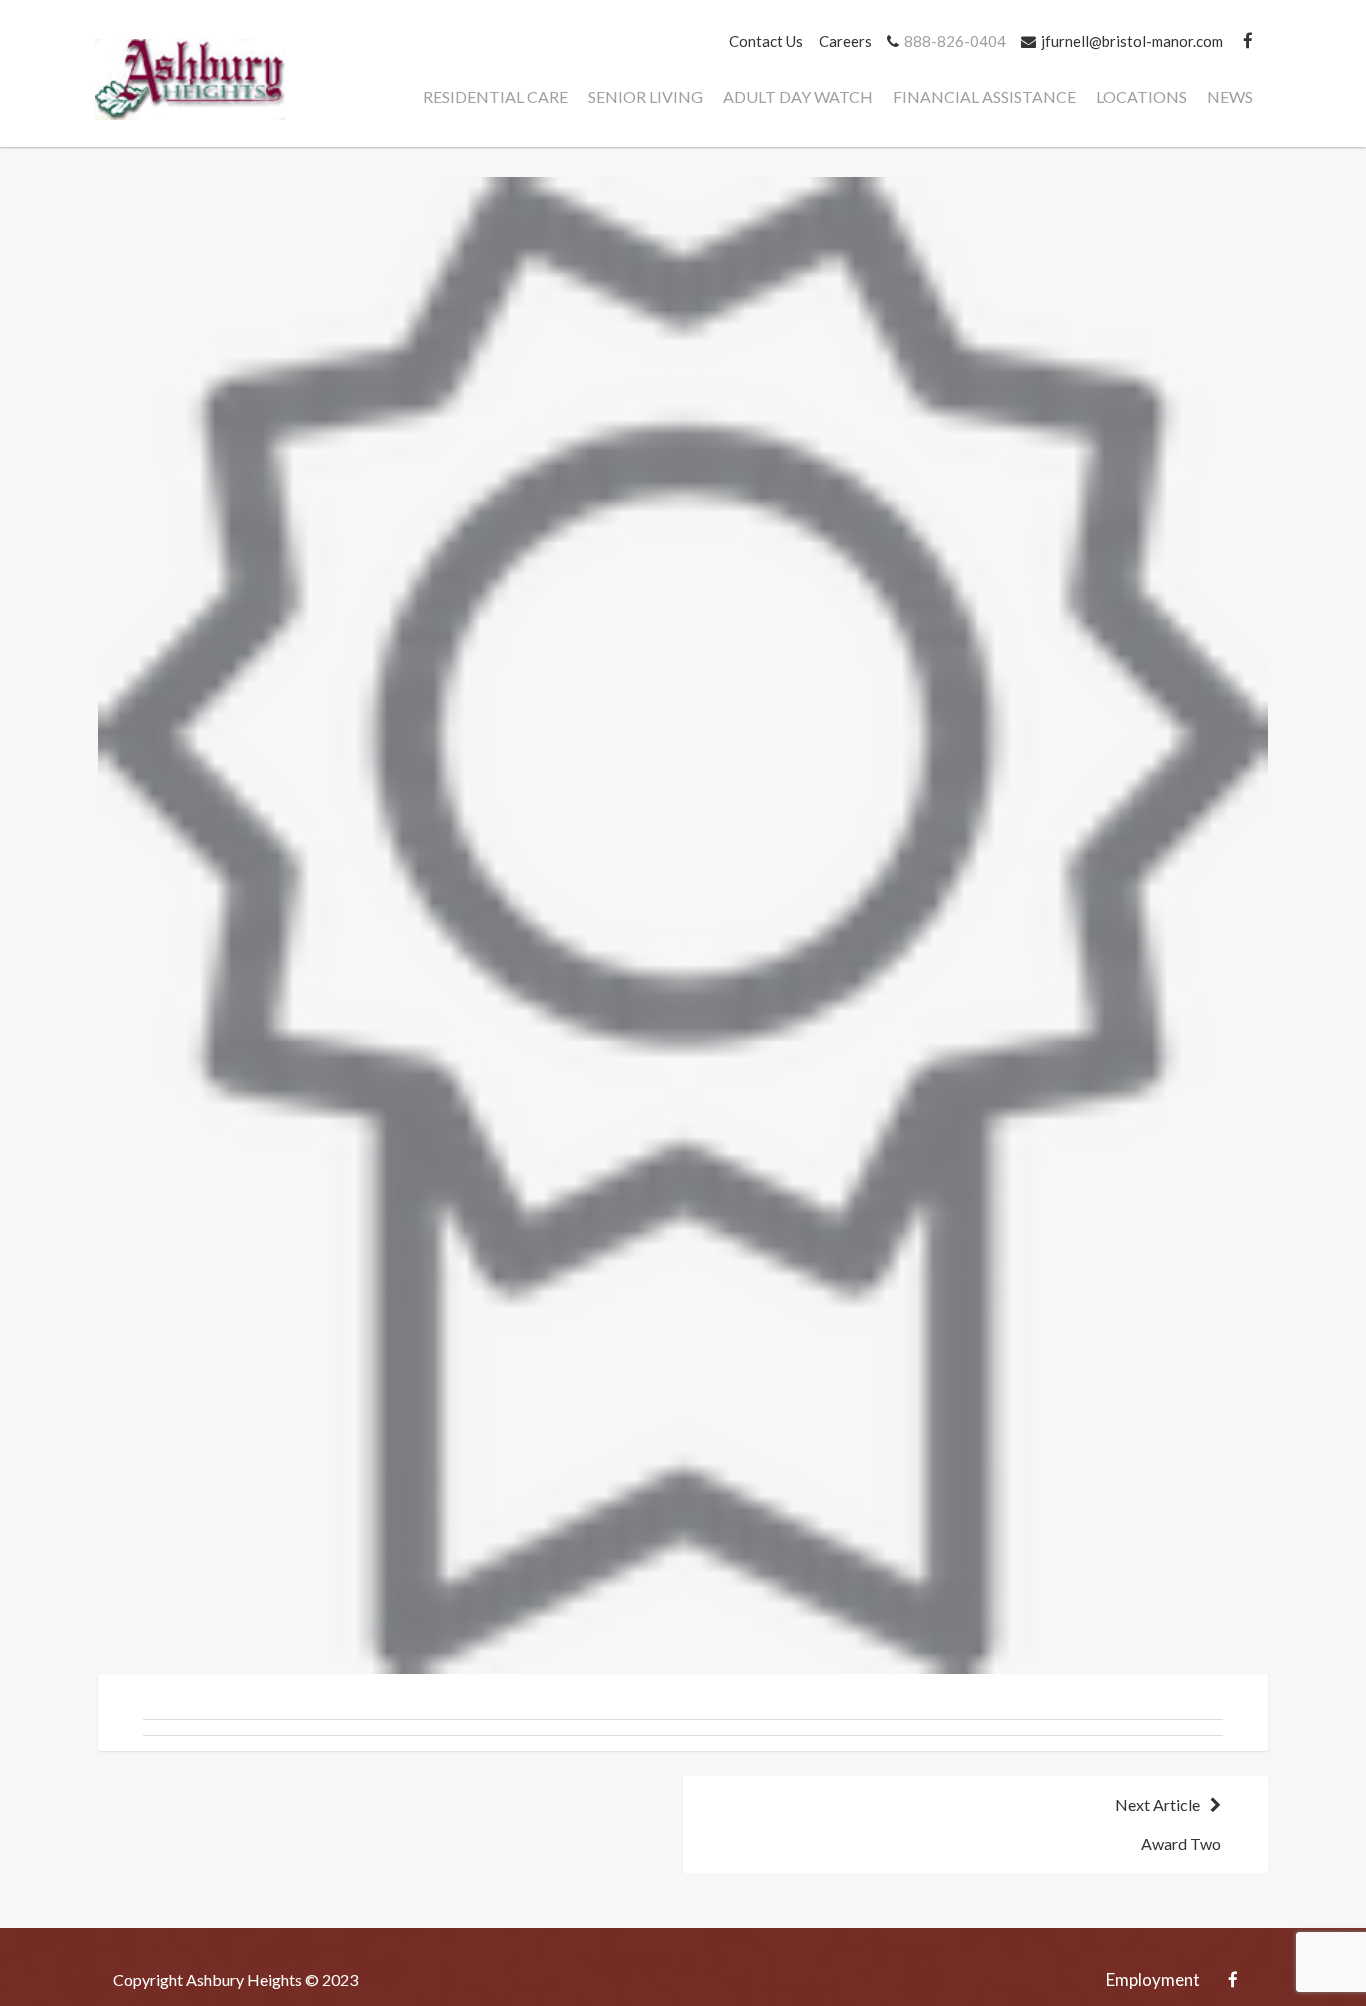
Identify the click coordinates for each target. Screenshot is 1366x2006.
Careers (845, 41)
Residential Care (495, 96)
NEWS (1230, 96)
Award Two (1168, 1824)
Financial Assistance (984, 96)
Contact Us (766, 41)
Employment (1153, 1979)
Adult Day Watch (798, 96)
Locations (1141, 96)
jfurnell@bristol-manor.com (1132, 41)
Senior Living (645, 96)
